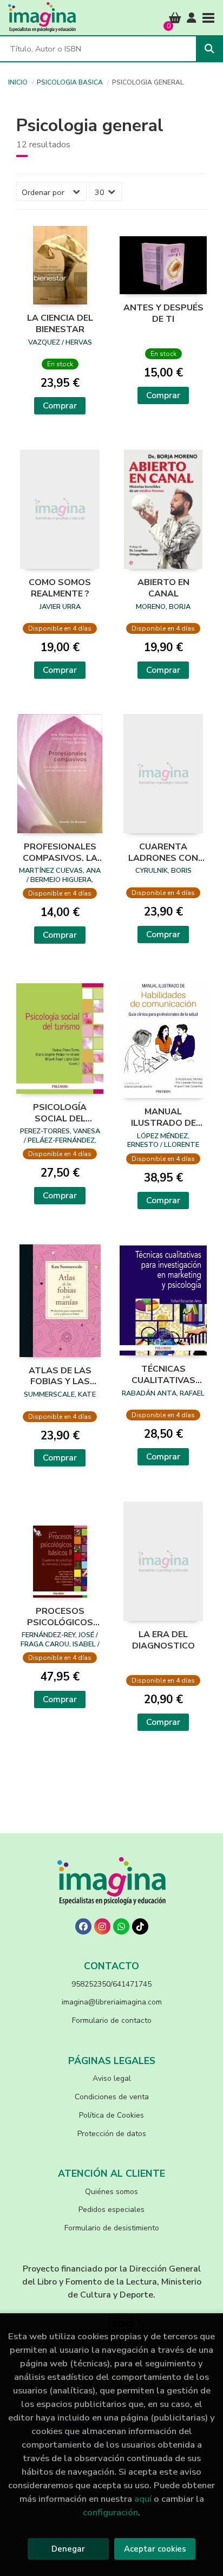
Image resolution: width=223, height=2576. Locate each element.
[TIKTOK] (140, 1926)
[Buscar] (209, 49)
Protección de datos (112, 2134)
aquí (143, 2499)
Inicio (18, 82)
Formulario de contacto (112, 2020)
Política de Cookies (111, 2115)
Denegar (68, 2549)
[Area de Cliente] (192, 18)
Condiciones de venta (112, 2097)
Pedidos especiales (111, 2210)
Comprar (60, 406)
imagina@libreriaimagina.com (112, 2002)
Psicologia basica (70, 82)
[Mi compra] (175, 18)
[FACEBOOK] (83, 1926)
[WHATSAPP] (121, 1926)
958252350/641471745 (111, 1984)
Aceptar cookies (155, 2549)
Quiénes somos (111, 2192)
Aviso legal (112, 2078)
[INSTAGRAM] (102, 1926)
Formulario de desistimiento (112, 2228)
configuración (110, 2512)
